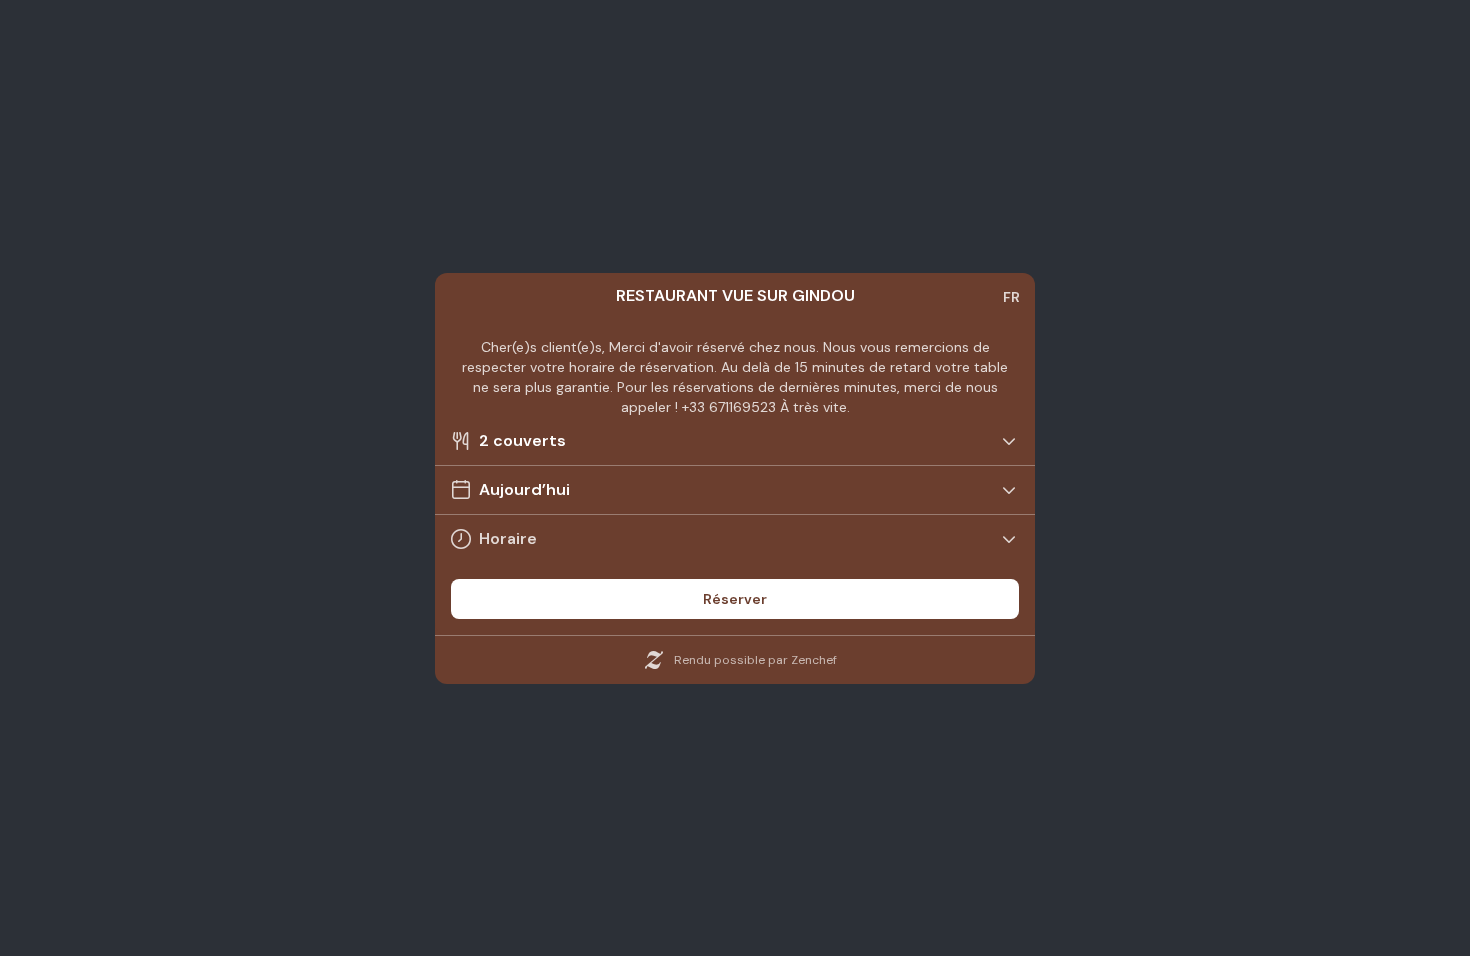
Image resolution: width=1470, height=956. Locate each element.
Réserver (735, 599)
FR (1011, 297)
